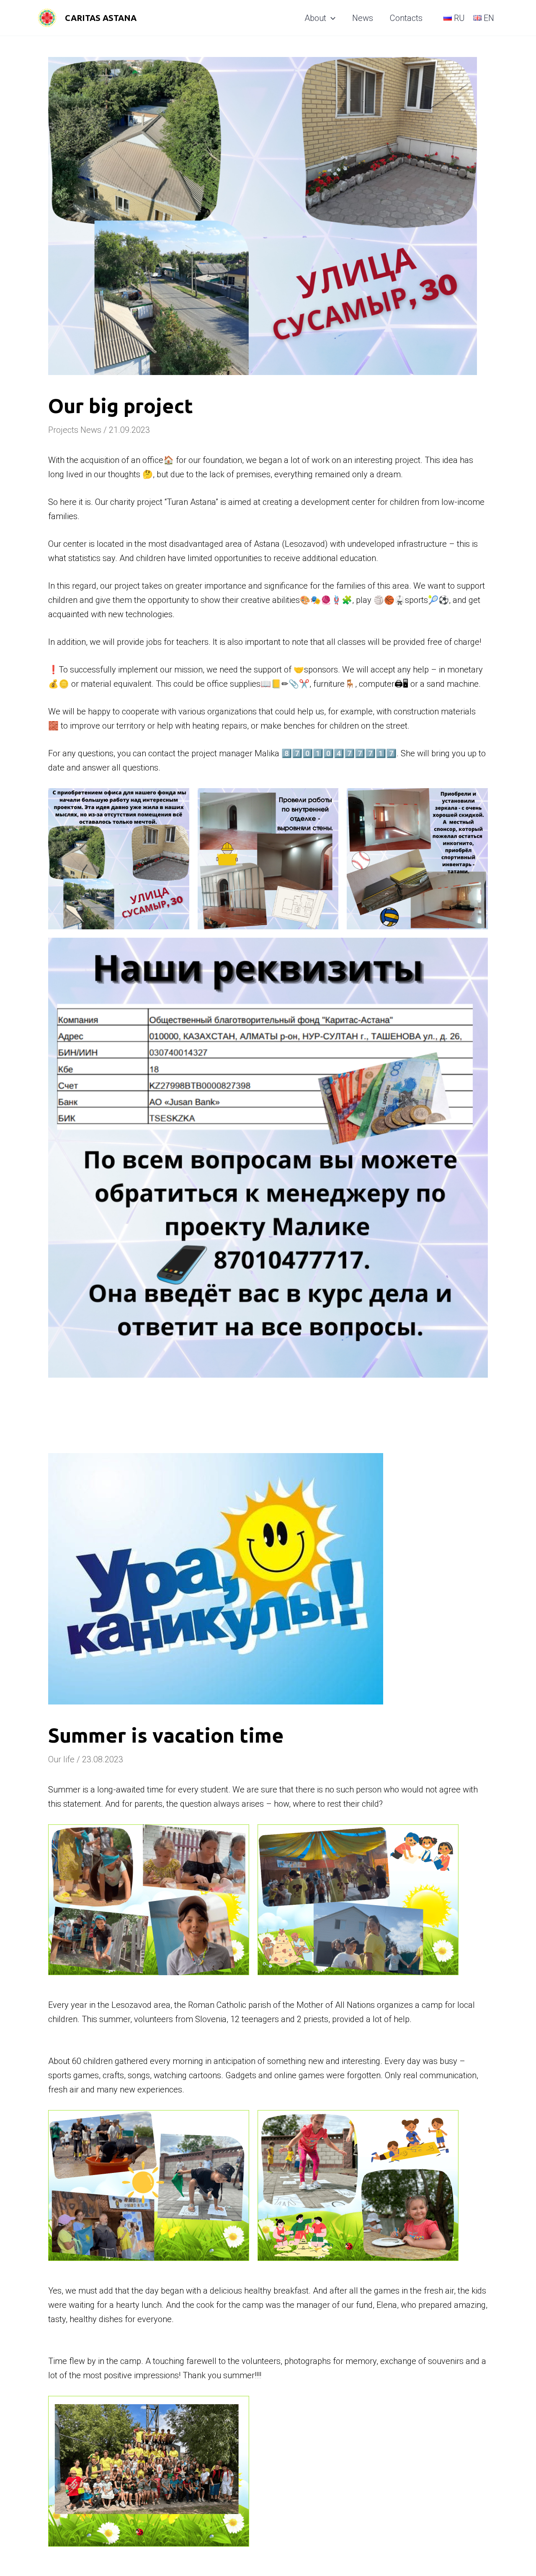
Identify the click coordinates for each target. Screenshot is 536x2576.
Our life (61, 1759)
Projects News (75, 430)
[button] (331, 18)
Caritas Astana (101, 18)
